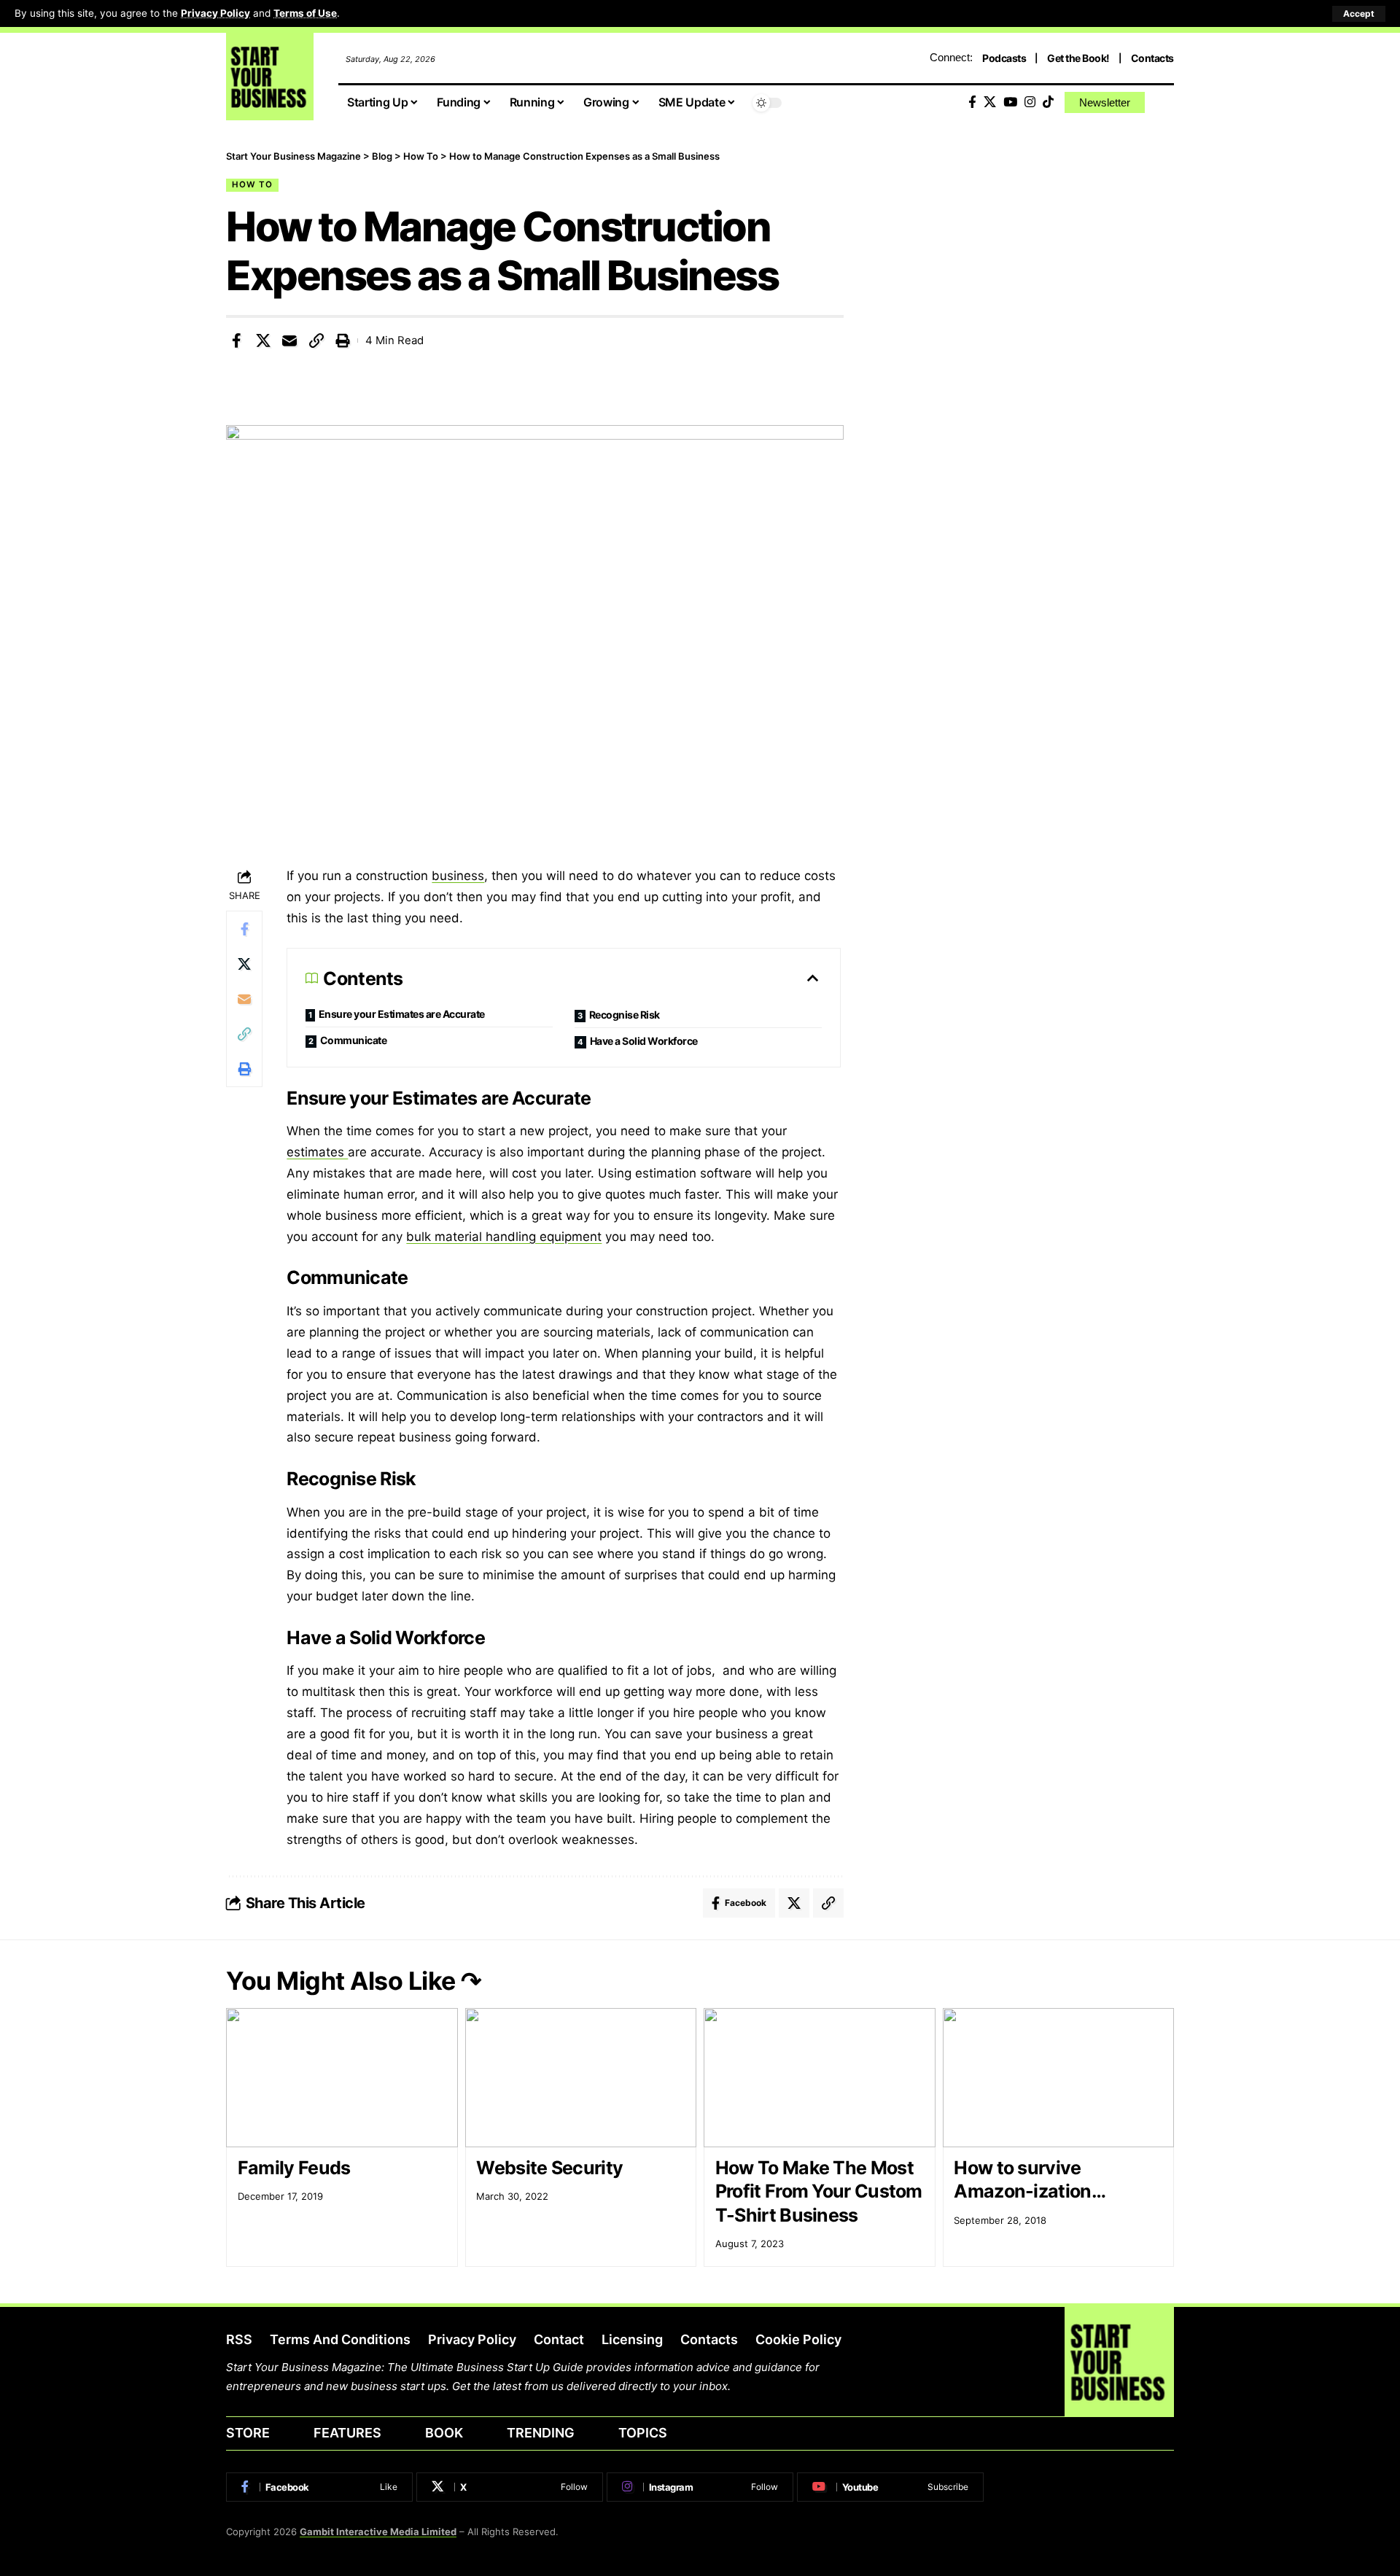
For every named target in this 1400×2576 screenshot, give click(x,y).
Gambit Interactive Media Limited (378, 2532)
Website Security (549, 2168)
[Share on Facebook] (236, 341)
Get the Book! (1078, 58)
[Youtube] (890, 2487)
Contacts (1152, 58)
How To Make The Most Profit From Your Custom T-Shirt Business (819, 2191)
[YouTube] (1010, 102)
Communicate (354, 1040)
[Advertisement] (1031, 252)
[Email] (289, 341)
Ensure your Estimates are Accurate (402, 1014)
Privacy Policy (215, 13)
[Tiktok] (1048, 102)
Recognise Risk (625, 1015)
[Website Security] (581, 2078)
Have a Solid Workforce (644, 1041)
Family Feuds (294, 2168)
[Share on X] (263, 341)
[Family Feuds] (342, 2078)
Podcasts (1004, 58)
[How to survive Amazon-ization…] (1059, 2078)
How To (252, 184)
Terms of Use (305, 13)
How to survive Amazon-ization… (1030, 2180)
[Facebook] (972, 102)
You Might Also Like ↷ (354, 1981)
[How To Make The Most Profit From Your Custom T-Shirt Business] (820, 2078)
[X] (990, 102)
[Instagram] (1030, 102)
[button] (1359, 14)
